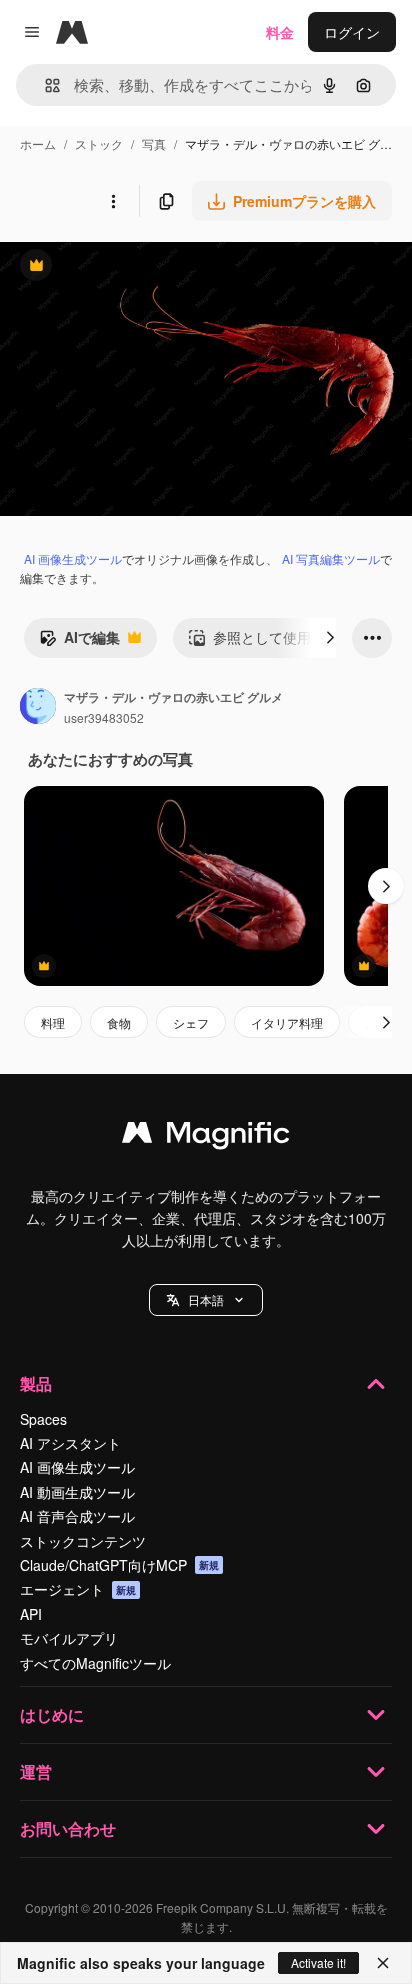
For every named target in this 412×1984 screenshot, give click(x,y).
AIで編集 (79, 642)
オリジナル (137, 267)
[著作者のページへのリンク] (38, 708)
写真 (154, 143)
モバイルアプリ (69, 1638)
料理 (53, 1022)
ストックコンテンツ (83, 1541)
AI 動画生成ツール (77, 1492)
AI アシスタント (70, 1443)
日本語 (206, 1299)
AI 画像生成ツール (73, 558)
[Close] (383, 1963)
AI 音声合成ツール (77, 1516)
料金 (280, 32)
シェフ (191, 1022)
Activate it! (318, 1962)
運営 (36, 1771)
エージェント (78, 1589)
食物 (119, 1022)
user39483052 (104, 717)
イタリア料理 (287, 1022)
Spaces (43, 1419)
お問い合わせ (68, 1828)
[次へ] (330, 638)
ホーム (38, 143)
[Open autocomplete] (44, 85)
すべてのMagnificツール (95, 1663)
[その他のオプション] (113, 201)
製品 (36, 1383)
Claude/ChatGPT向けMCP (119, 1565)
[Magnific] (206, 1137)
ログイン (352, 32)
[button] (206, 1300)
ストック (99, 143)
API (31, 1614)
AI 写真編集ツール (331, 558)
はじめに (52, 1714)
